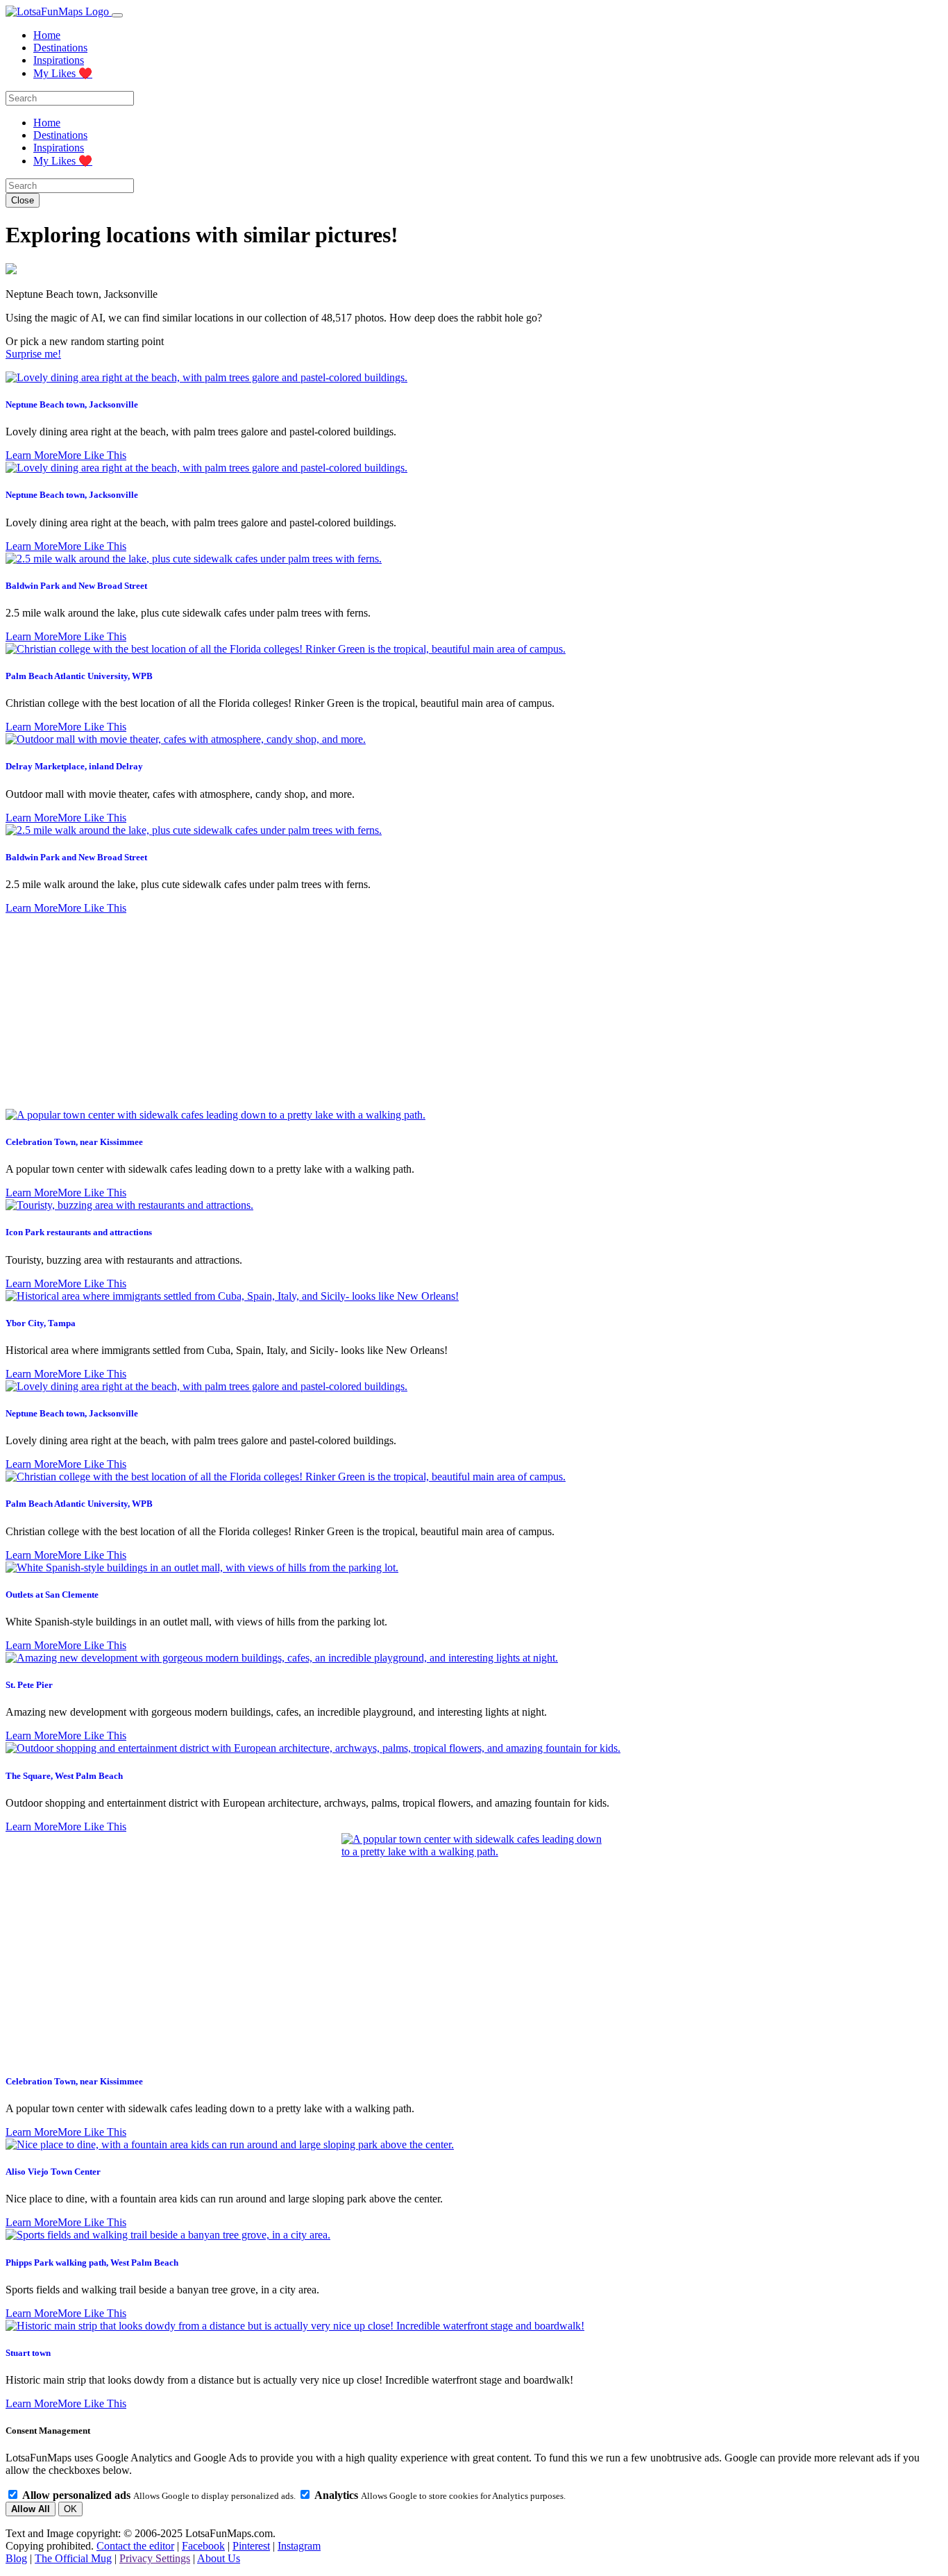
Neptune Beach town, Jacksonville (72, 404)
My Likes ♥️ (63, 73)
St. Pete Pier (29, 1685)
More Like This (92, 455)
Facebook (203, 2546)
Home (47, 35)
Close (23, 200)
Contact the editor (135, 2546)
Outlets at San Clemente (52, 1595)
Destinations (60, 48)
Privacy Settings (155, 2558)
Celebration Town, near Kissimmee (74, 1142)
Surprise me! (33, 354)
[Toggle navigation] (117, 15)
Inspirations (59, 60)
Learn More (32, 455)
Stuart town (28, 2353)
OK (70, 2509)
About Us (219, 2558)
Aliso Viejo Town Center (53, 2172)
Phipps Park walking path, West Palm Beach (92, 2263)
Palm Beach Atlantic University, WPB (79, 676)
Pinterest (251, 2546)
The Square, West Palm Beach (64, 1776)
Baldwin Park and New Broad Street (76, 586)
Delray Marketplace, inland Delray (74, 766)
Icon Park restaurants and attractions (79, 1232)
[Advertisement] (474, 1012)
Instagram (299, 2546)
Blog (16, 2558)
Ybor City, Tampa (41, 1323)
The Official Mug (73, 2558)
